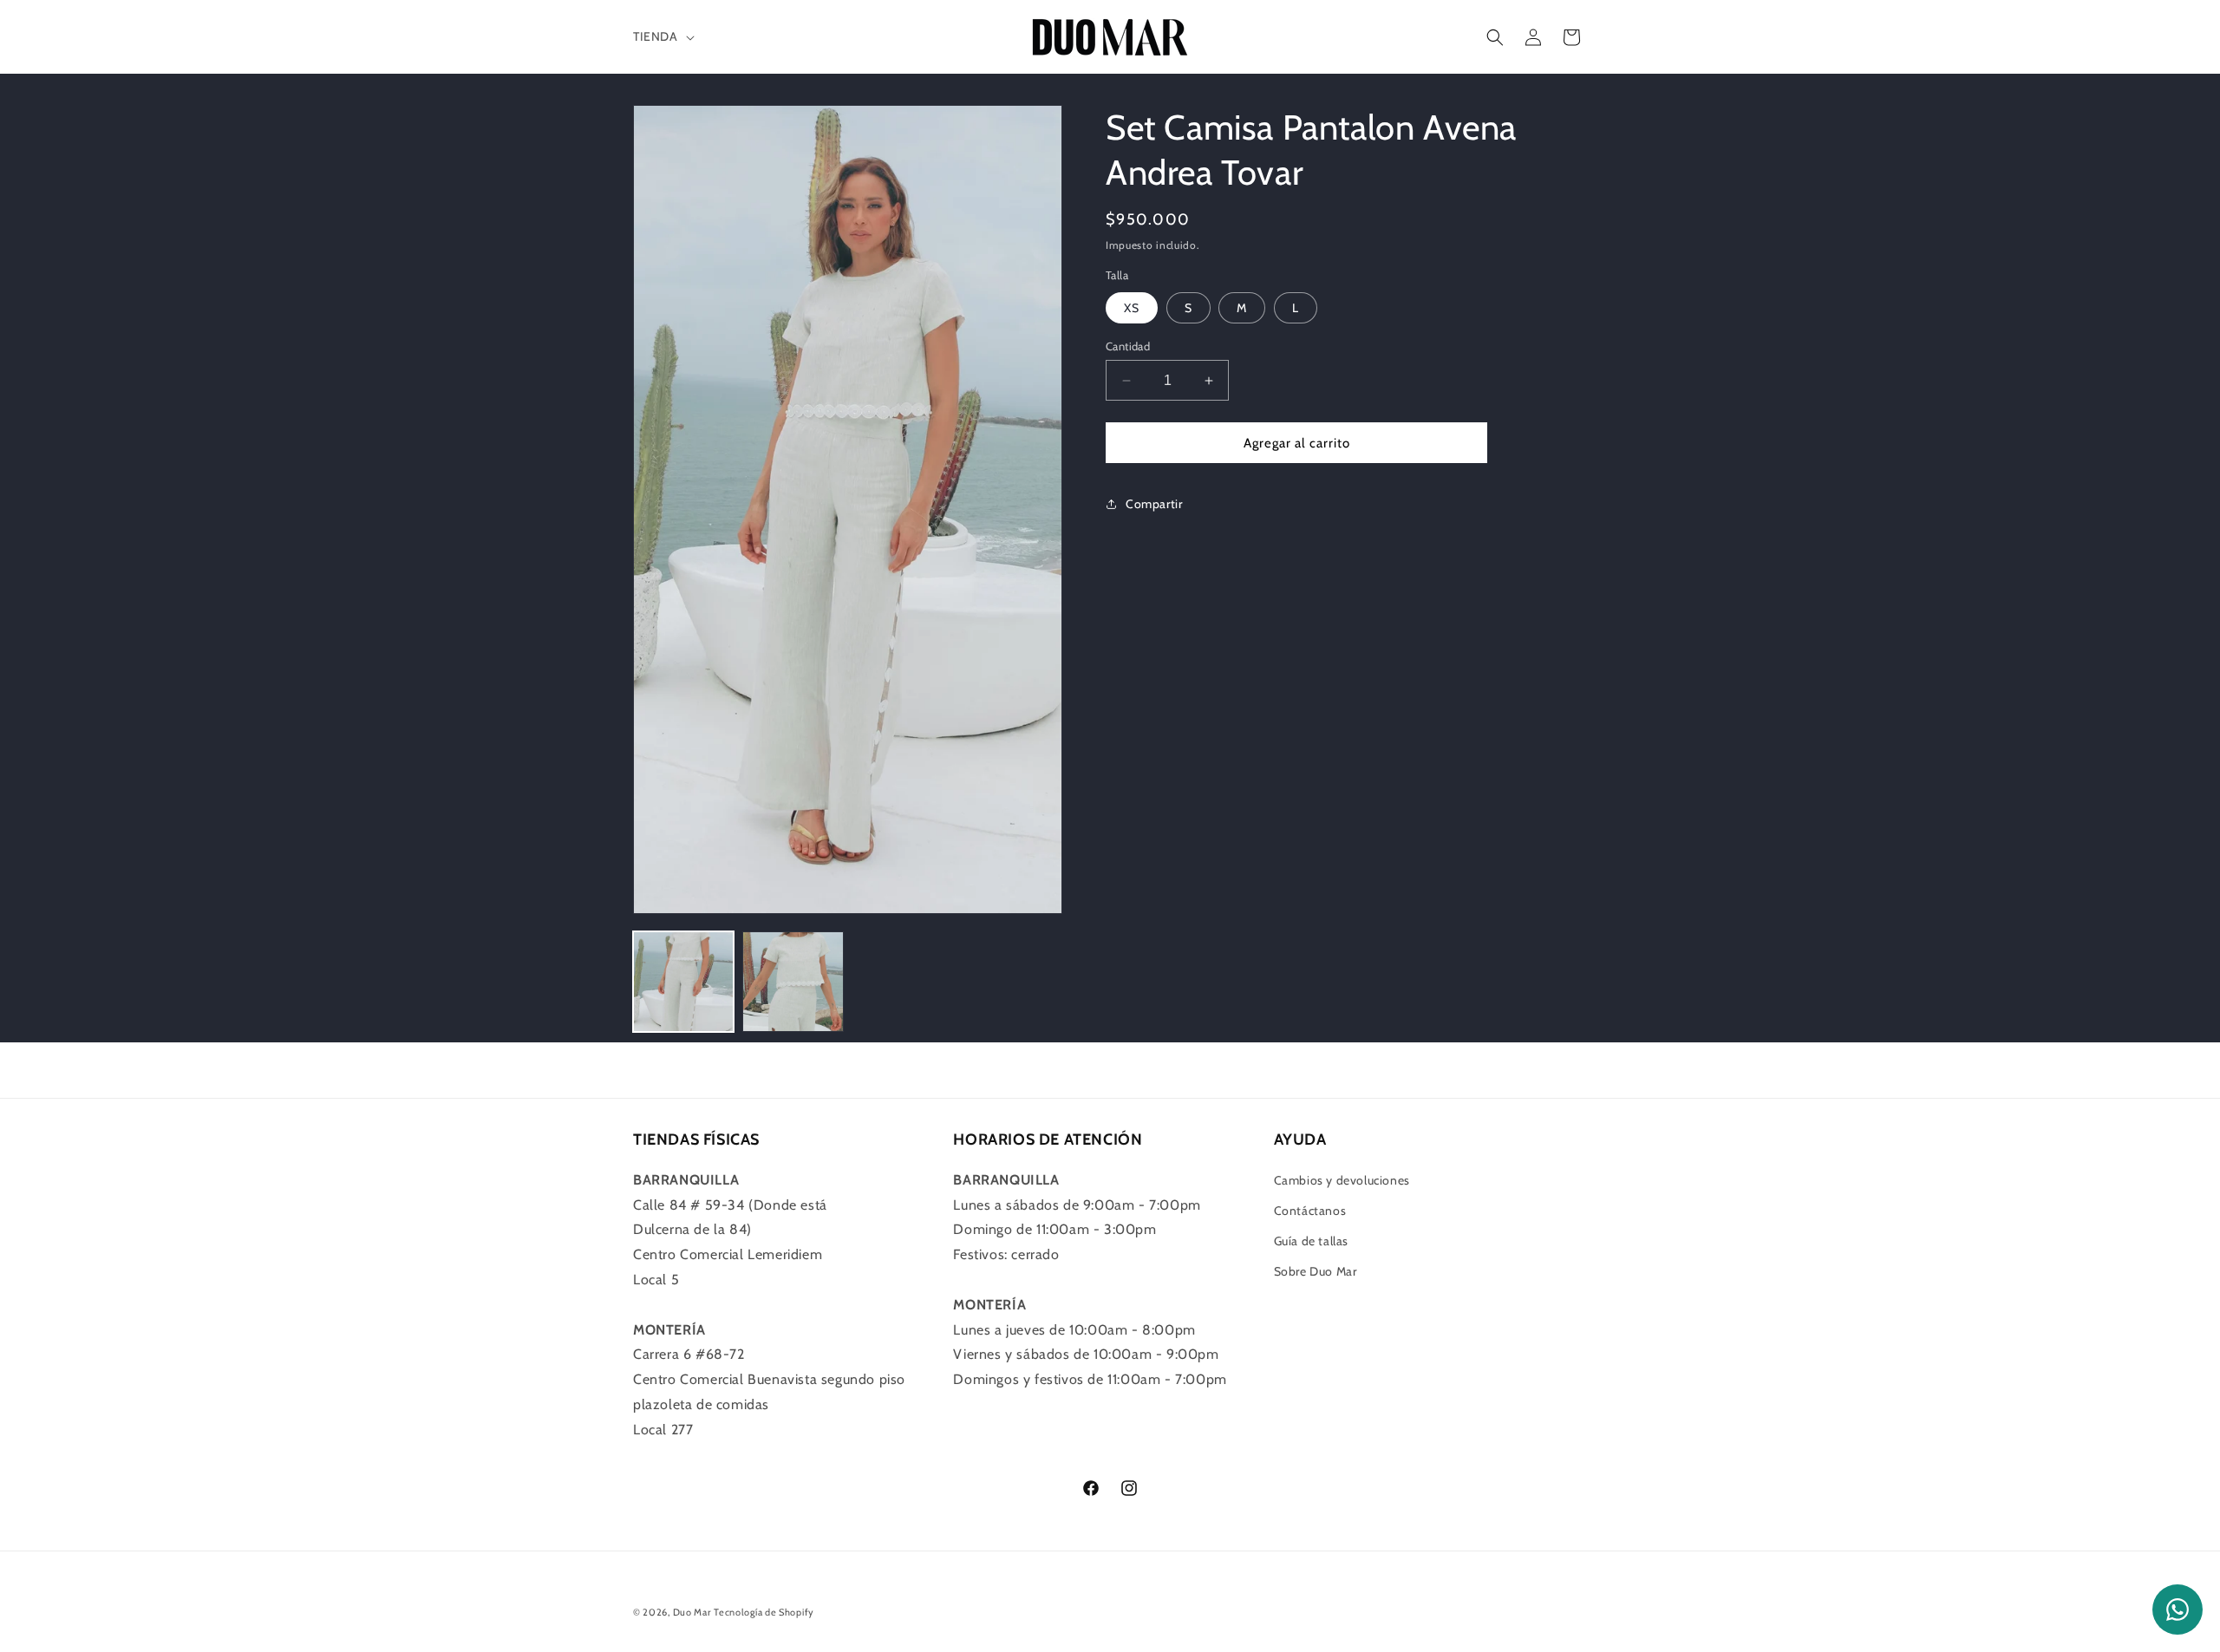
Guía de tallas (1311, 1241)
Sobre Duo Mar (1316, 1271)
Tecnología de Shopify (764, 1612)
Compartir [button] (1154, 504)
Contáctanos (1310, 1211)
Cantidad (1128, 346)
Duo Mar (692, 1612)
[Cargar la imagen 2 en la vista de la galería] (793, 982)
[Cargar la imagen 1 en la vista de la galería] (683, 982)
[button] (662, 36)
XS (1132, 308)
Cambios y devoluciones (1342, 1180)
